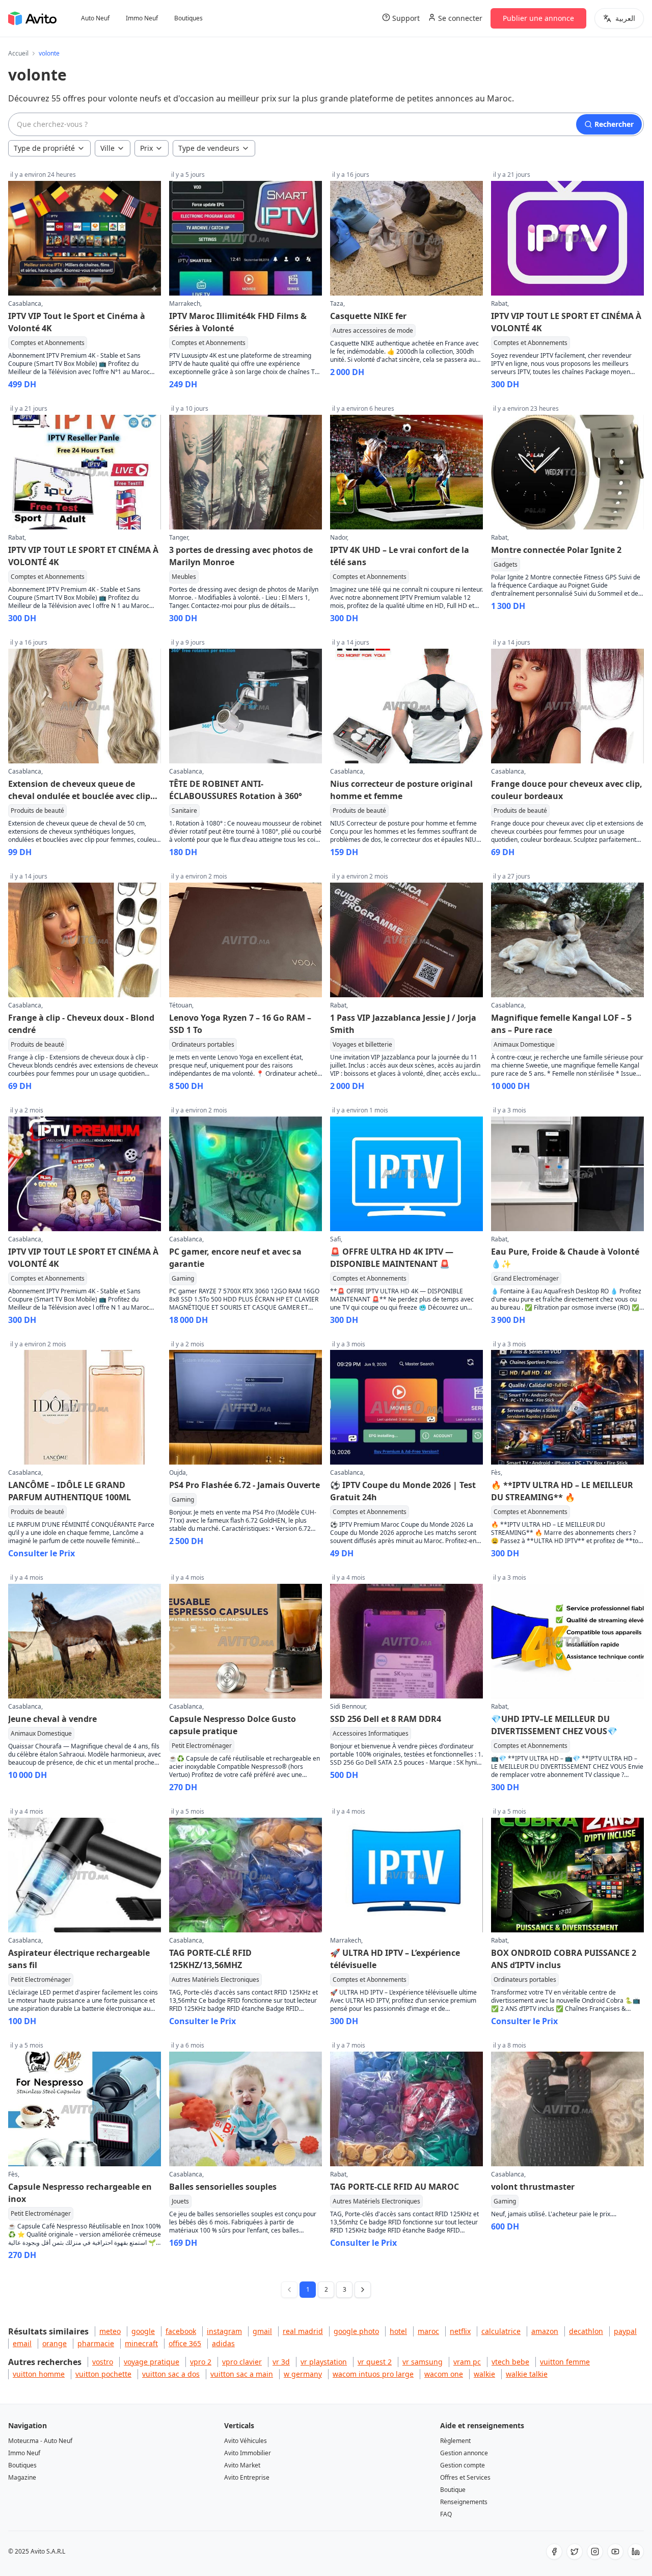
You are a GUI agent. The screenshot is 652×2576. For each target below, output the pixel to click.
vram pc (467, 2362)
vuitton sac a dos (171, 2374)
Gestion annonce (464, 2453)
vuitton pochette (103, 2374)
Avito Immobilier (248, 2453)
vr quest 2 (375, 2362)
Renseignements (464, 2502)
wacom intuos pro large (373, 2374)
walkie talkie (527, 2374)
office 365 (185, 2343)
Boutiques (188, 18)
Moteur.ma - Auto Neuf (40, 2441)
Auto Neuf (95, 18)
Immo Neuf (142, 18)
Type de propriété (44, 148)
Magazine (22, 2477)
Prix (146, 148)
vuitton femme (565, 2362)
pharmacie (96, 2343)
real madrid (303, 2331)
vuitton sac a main (242, 2374)
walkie (484, 2374)
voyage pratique (152, 2362)
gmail (262, 2331)
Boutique (453, 2490)
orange (55, 2343)
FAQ (446, 2514)
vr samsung (423, 2362)
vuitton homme (39, 2374)
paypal (625, 2331)
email (22, 2343)
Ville (107, 148)
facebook (181, 2331)
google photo (356, 2331)
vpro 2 (201, 2362)
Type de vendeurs (209, 148)
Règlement (455, 2441)
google (143, 2331)
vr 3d (281, 2362)
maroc (428, 2331)
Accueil (18, 54)
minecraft (141, 2343)
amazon (545, 2331)
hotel (398, 2331)
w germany (303, 2374)
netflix (460, 2331)
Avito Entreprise (247, 2477)
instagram (224, 2331)
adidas (223, 2343)
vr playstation (324, 2362)
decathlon (586, 2331)
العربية (625, 18)
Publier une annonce (538, 18)
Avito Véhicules (246, 2441)
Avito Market (242, 2465)
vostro (103, 2362)
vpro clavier (242, 2362)
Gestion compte (463, 2465)
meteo (110, 2331)
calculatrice (501, 2331)
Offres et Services (465, 2477)
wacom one (444, 2374)
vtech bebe (510, 2362)
